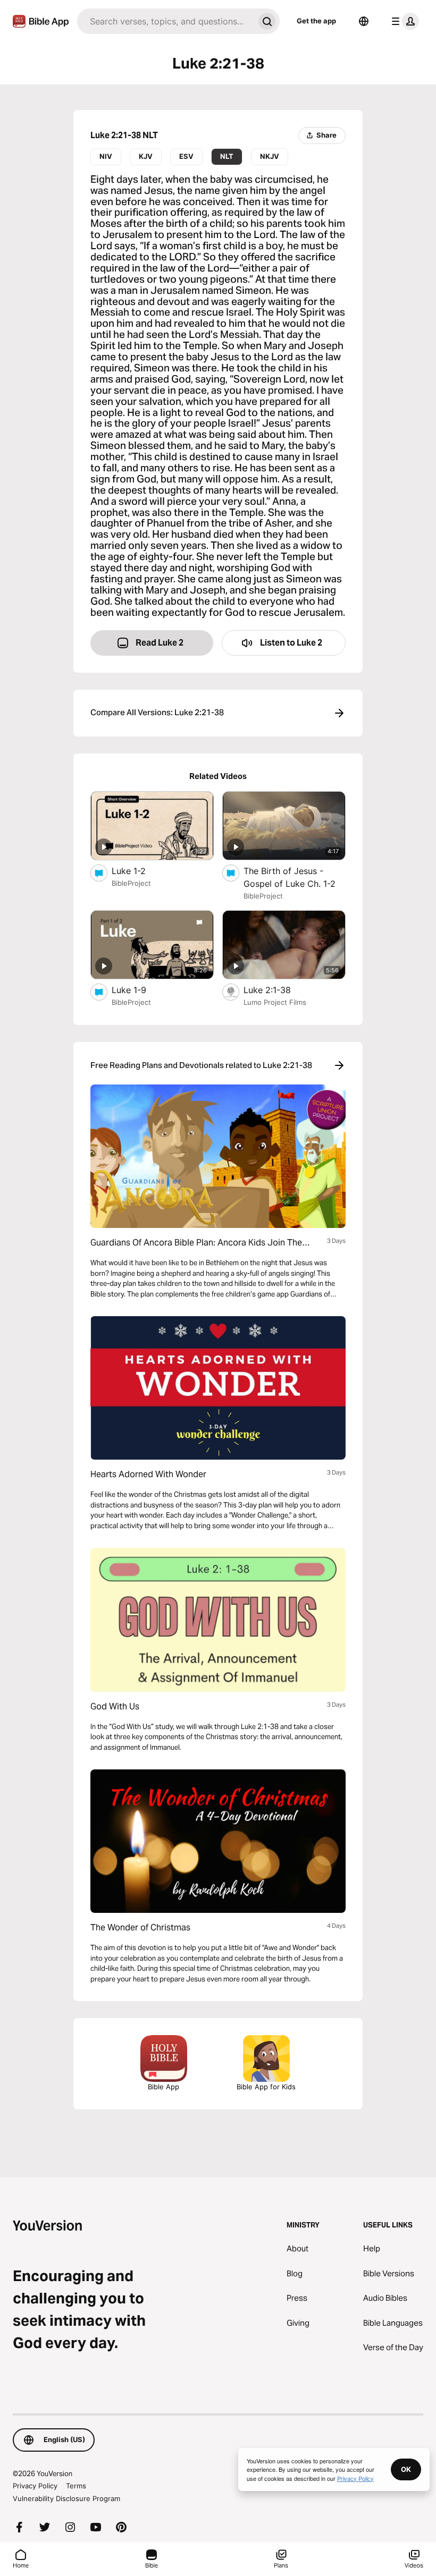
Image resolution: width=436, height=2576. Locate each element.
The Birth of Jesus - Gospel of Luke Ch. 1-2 (295, 877)
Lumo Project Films (275, 1002)
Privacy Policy (35, 2486)
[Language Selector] (364, 21)
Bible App (163, 2087)
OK (406, 2469)
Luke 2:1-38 (278, 990)
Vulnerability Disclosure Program (66, 2498)
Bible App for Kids (266, 2087)
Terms (76, 2486)
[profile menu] (403, 21)
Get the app (316, 21)
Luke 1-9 (140, 990)
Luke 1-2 (139, 871)
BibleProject (131, 883)
